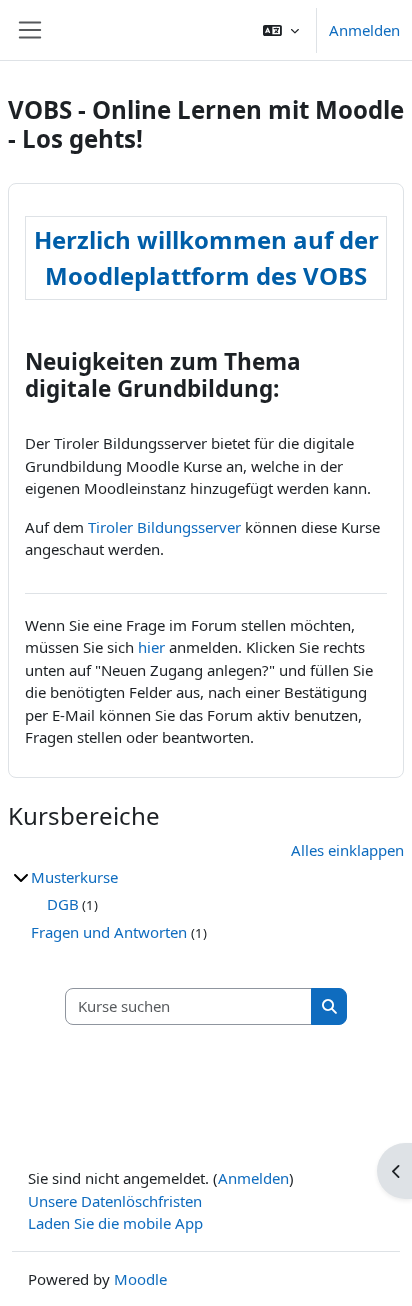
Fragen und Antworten (111, 932)
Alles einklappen (347, 850)
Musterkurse (74, 877)
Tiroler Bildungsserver (164, 527)
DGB (63, 904)
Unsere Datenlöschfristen (115, 1201)
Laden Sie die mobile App (115, 1223)
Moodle (140, 1279)
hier (151, 647)
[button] (281, 30)
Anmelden (364, 30)
